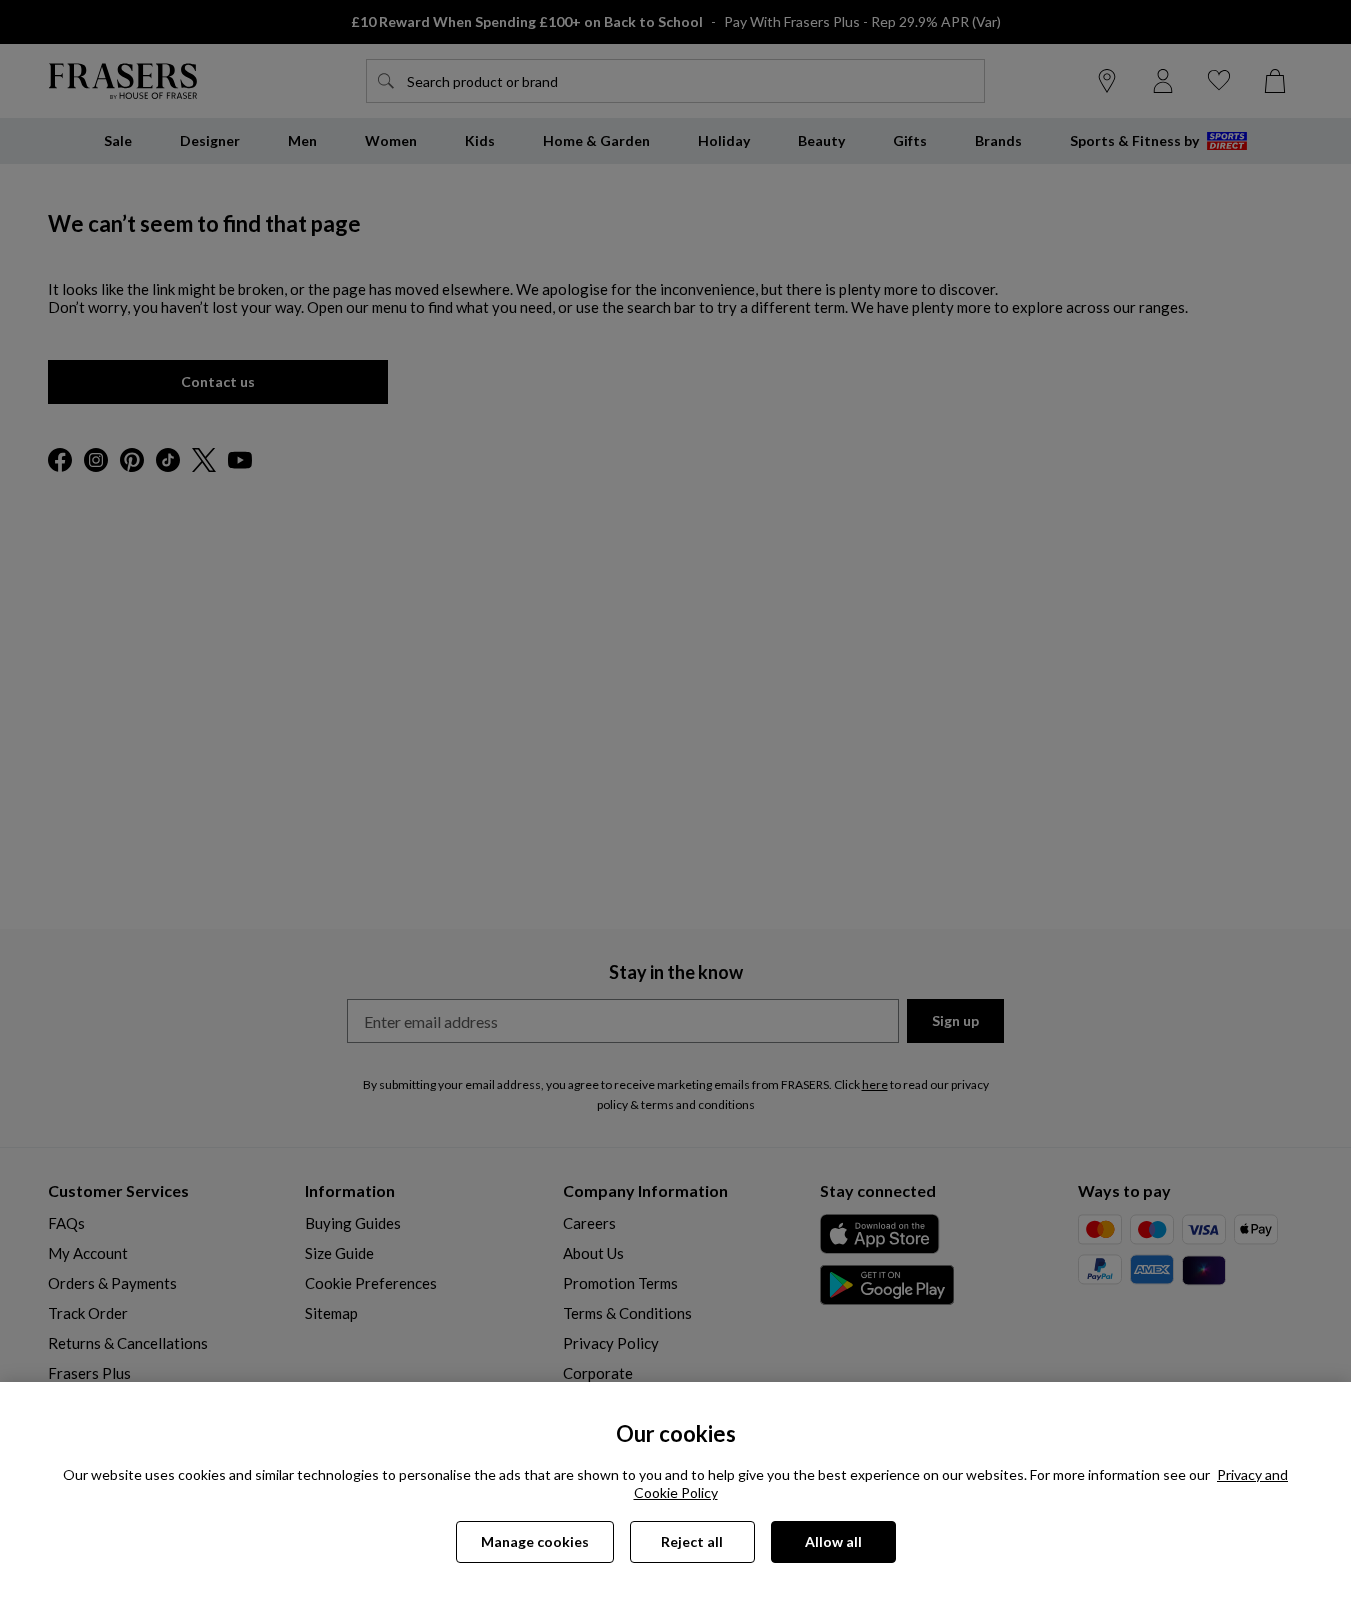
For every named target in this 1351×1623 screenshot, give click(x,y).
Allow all (833, 1541)
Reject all (692, 1541)
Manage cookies (535, 1541)
